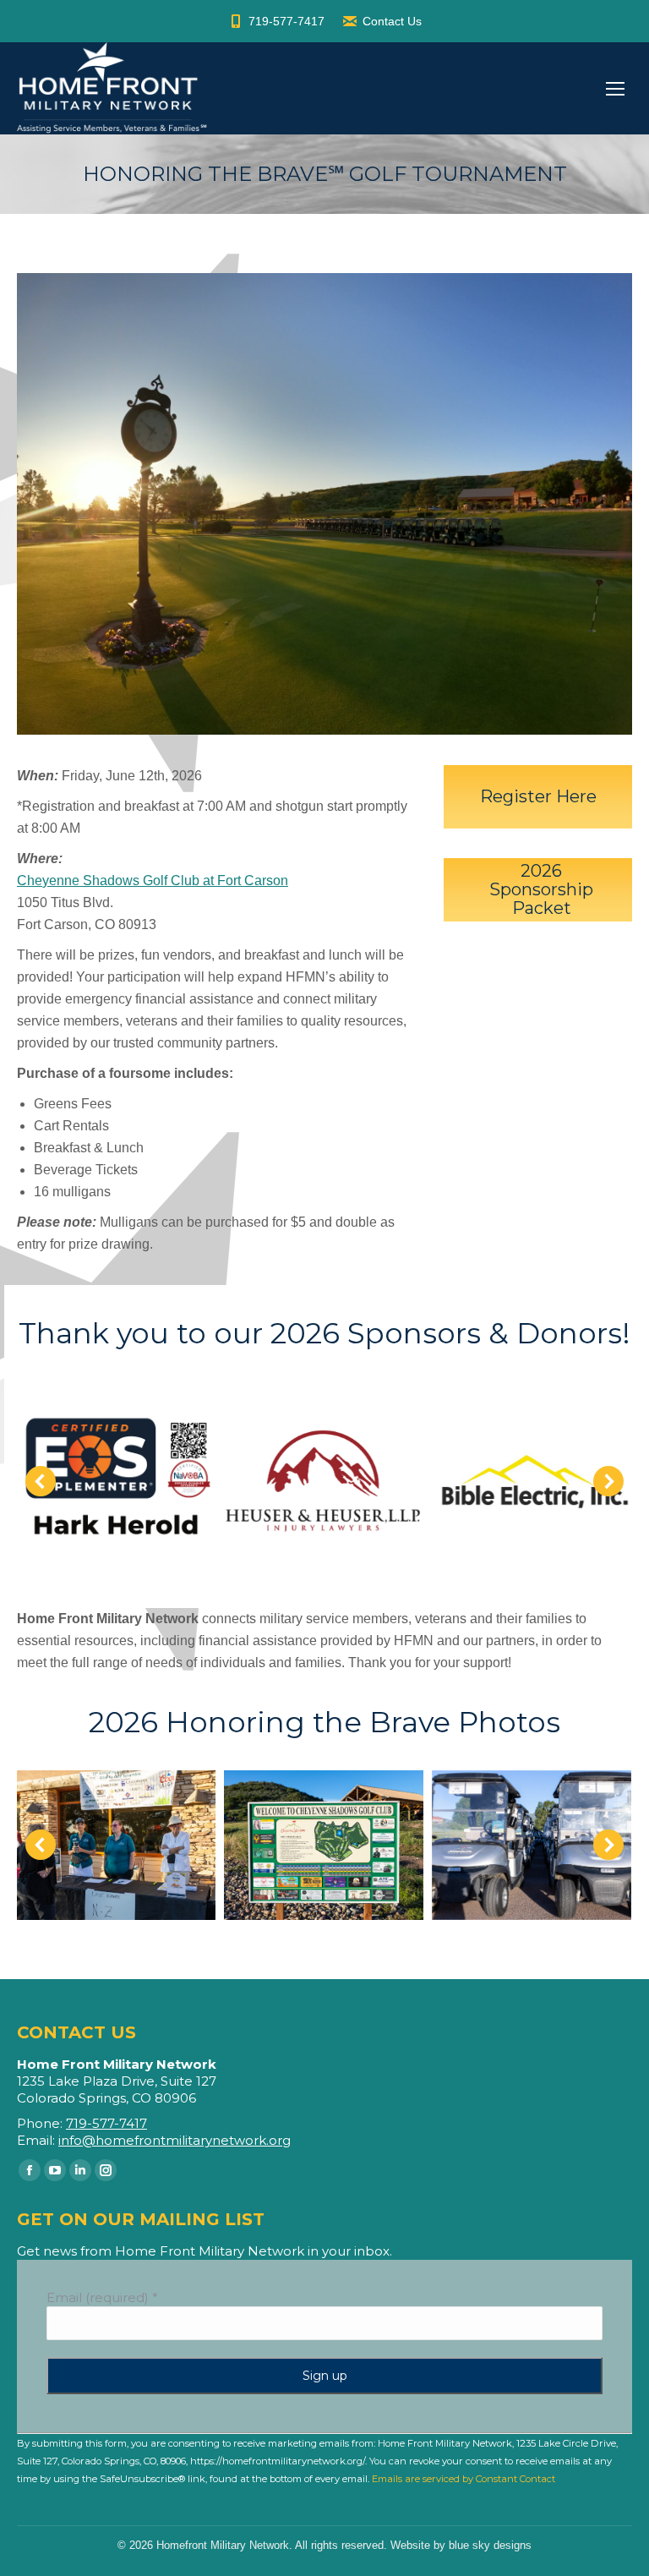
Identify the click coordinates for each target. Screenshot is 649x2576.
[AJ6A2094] (324, 1845)
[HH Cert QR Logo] (116, 1481)
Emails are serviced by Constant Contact (464, 2479)
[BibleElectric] (532, 1481)
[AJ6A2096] (532, 1845)
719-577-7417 (286, 21)
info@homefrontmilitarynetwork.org (175, 2140)
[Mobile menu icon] (615, 89)
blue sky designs (490, 2545)
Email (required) (102, 2297)
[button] (41, 1481)
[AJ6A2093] (116, 1845)
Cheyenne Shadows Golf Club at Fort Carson (153, 881)
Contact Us (392, 21)
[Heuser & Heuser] (324, 1481)
